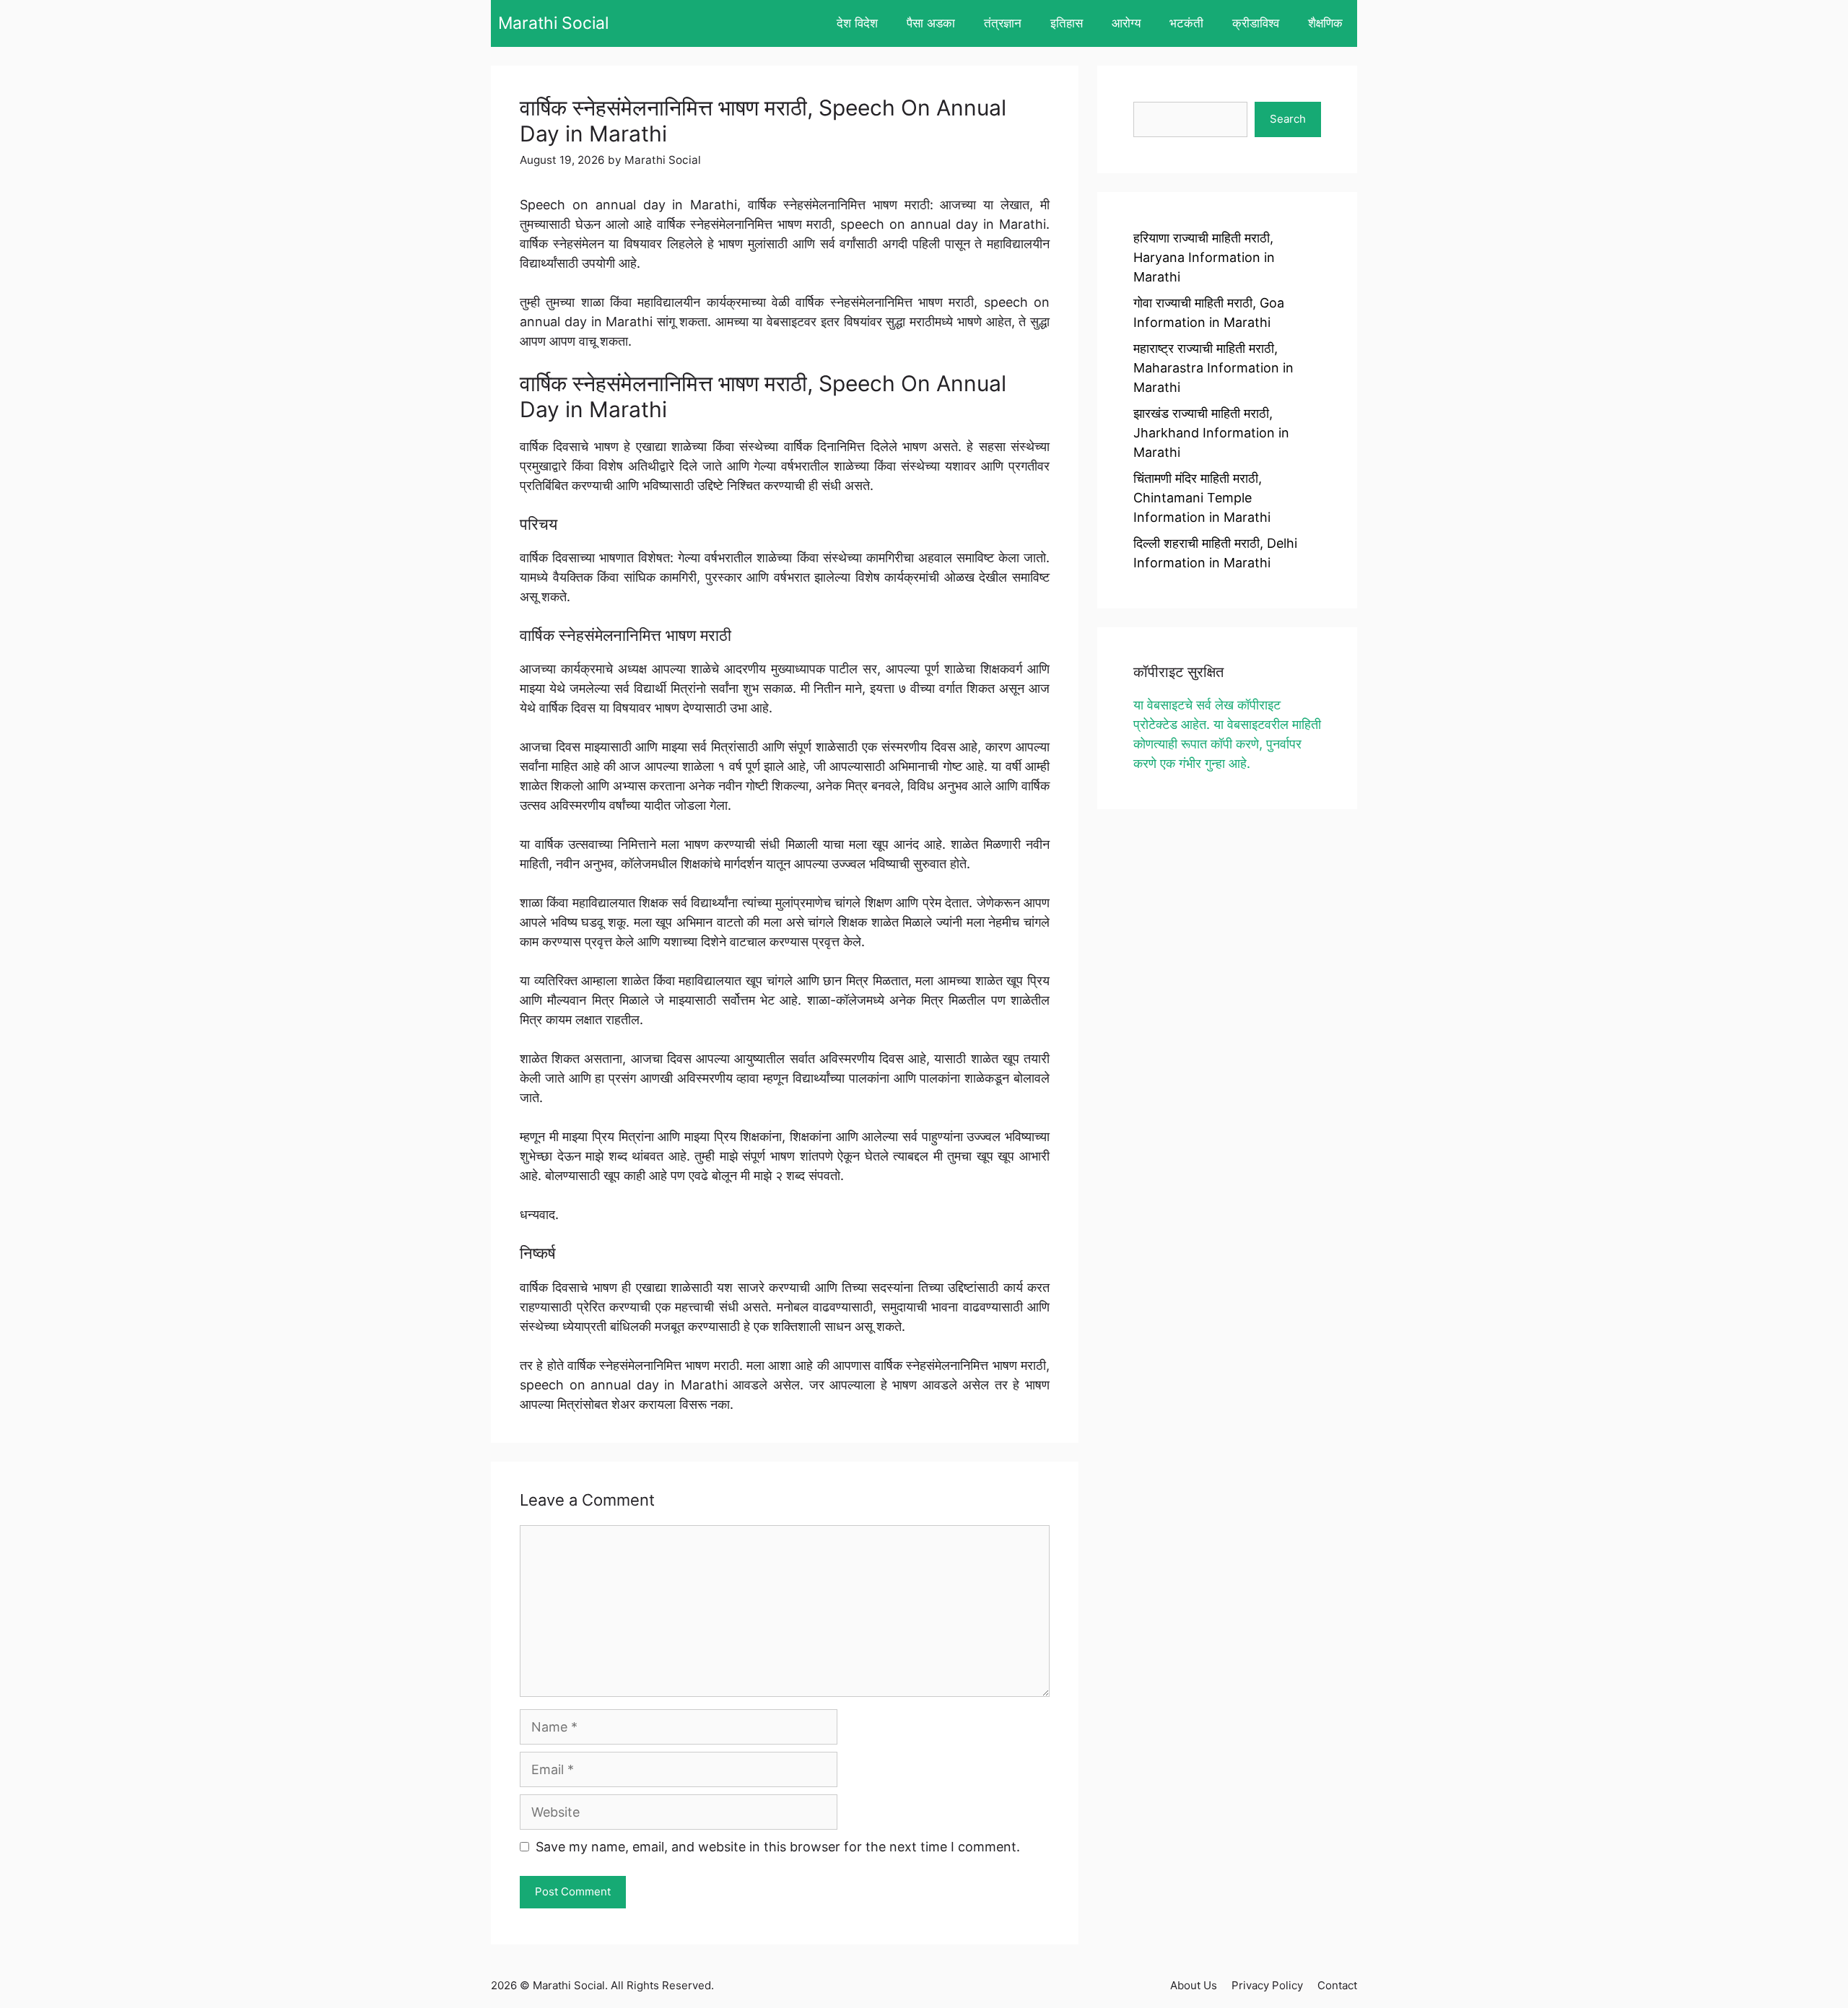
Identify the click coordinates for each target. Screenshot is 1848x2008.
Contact (1337, 1985)
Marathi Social (553, 23)
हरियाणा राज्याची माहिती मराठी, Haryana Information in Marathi (1204, 257)
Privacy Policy (1267, 1985)
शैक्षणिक (1325, 23)
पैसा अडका (931, 23)
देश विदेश (857, 23)
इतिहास (1067, 23)
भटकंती (1186, 23)
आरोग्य (1126, 23)
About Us (1194, 1985)
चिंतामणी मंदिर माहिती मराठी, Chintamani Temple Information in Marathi (1202, 498)
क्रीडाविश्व (1256, 23)
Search (1288, 119)
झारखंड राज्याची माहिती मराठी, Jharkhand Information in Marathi (1211, 433)
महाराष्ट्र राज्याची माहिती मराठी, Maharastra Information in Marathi (1213, 368)
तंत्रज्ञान (1003, 23)
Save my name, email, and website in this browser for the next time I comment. (778, 1847)
